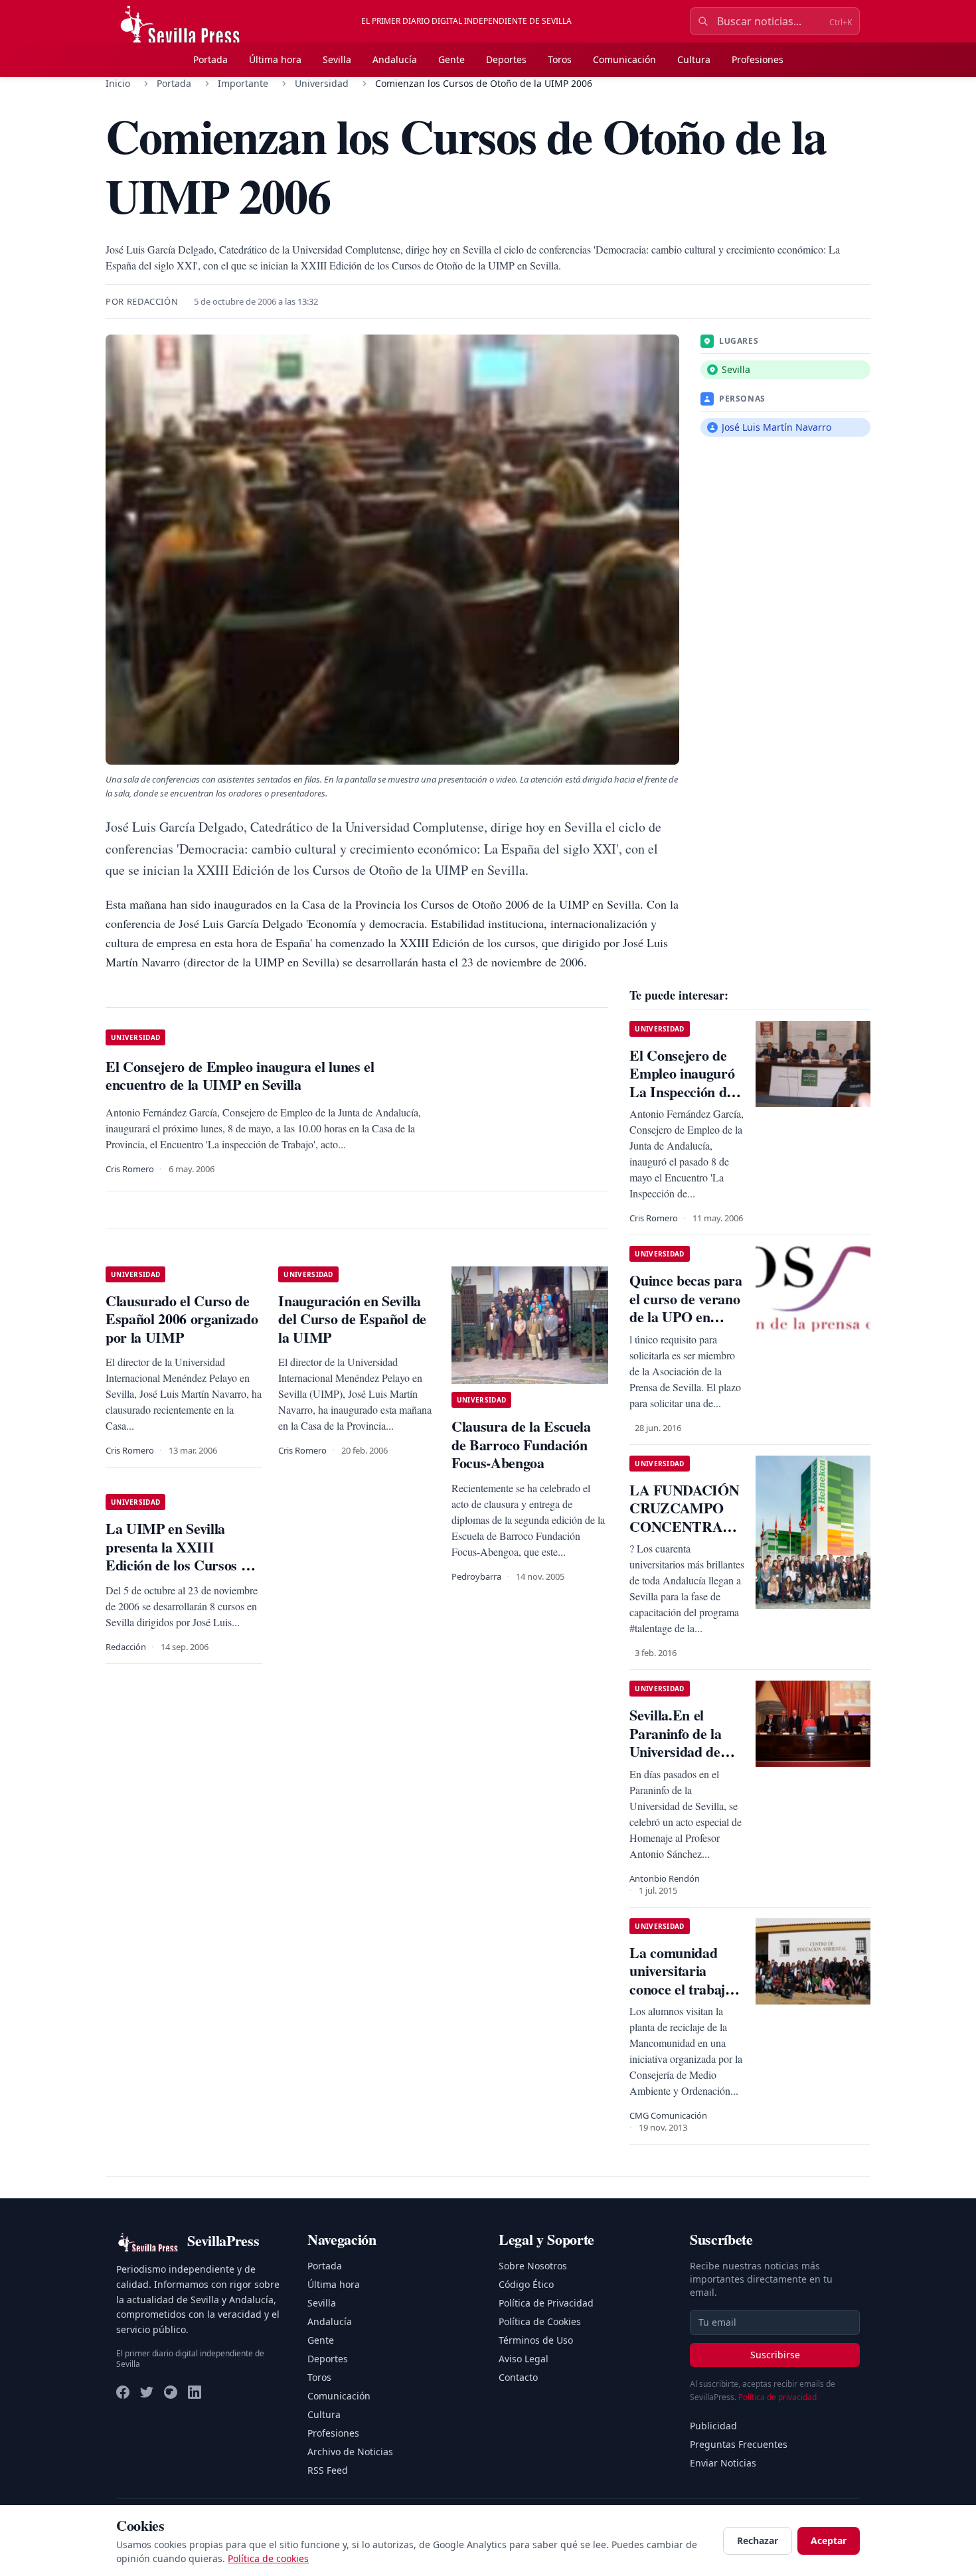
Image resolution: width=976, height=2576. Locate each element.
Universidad (322, 83)
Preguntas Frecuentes (739, 2444)
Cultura (694, 59)
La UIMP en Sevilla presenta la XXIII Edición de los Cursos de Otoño (180, 1556)
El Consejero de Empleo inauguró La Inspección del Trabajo (683, 1083)
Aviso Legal (524, 2359)
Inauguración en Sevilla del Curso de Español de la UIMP (352, 1319)
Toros (560, 59)
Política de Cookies (540, 2321)
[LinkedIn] (195, 2392)
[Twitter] (147, 2392)
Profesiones (758, 59)
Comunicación (624, 59)
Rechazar (758, 2540)
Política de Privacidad (546, 2303)
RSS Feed (328, 2470)
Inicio (118, 83)
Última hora (275, 59)
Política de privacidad (777, 2397)
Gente (451, 59)
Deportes (506, 59)
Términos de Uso (536, 2340)
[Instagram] (171, 2392)
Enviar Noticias (723, 2463)
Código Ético (526, 2284)
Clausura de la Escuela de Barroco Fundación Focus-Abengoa (521, 1444)
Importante (243, 83)
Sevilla (337, 59)
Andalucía (395, 59)
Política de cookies (268, 2558)
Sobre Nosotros (533, 2266)
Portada (210, 59)
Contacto (518, 2377)
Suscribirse (775, 2355)
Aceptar (829, 2540)
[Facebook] (123, 2392)
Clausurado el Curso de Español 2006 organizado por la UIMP (182, 1319)
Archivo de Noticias (350, 2452)
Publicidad (713, 2426)
